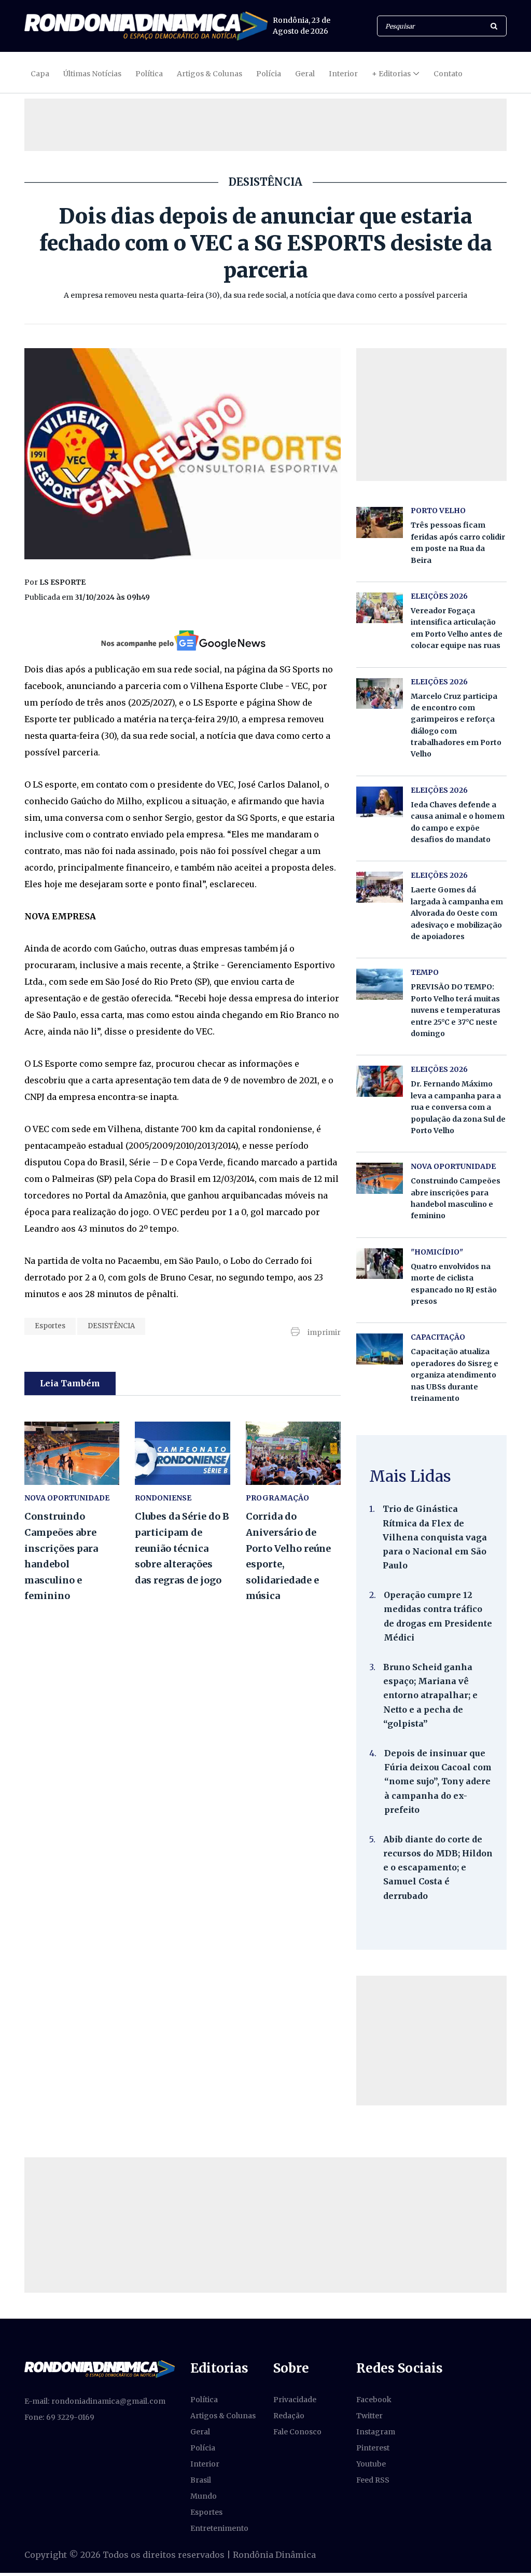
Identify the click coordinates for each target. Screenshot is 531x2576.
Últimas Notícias (92, 74)
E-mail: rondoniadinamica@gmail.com (95, 2401)
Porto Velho (438, 511)
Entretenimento (219, 2528)
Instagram (376, 2432)
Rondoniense (163, 1498)
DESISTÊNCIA (111, 1326)
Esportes (50, 1326)
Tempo (425, 972)
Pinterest (373, 2448)
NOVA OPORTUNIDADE (67, 1498)
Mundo (204, 2496)
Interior (343, 74)
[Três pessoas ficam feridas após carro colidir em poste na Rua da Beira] (380, 522)
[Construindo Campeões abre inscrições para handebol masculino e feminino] (72, 1453)
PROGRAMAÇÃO (277, 1498)
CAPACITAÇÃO (438, 1337)
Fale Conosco (297, 2432)
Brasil (201, 2480)
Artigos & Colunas (209, 74)
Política (149, 74)
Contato (448, 74)
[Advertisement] (265, 125)
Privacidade (295, 2400)
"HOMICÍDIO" (437, 1252)
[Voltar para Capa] (146, 26)
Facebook (374, 2400)
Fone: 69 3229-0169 (59, 2417)
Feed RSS (373, 2480)
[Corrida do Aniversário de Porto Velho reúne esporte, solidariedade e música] (293, 1453)
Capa (40, 74)
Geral (305, 74)
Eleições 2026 (439, 596)
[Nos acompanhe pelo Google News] (182, 640)
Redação (289, 2416)
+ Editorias (391, 74)
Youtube (371, 2464)
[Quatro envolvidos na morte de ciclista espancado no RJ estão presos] (380, 1264)
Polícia (269, 74)
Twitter (369, 2416)
